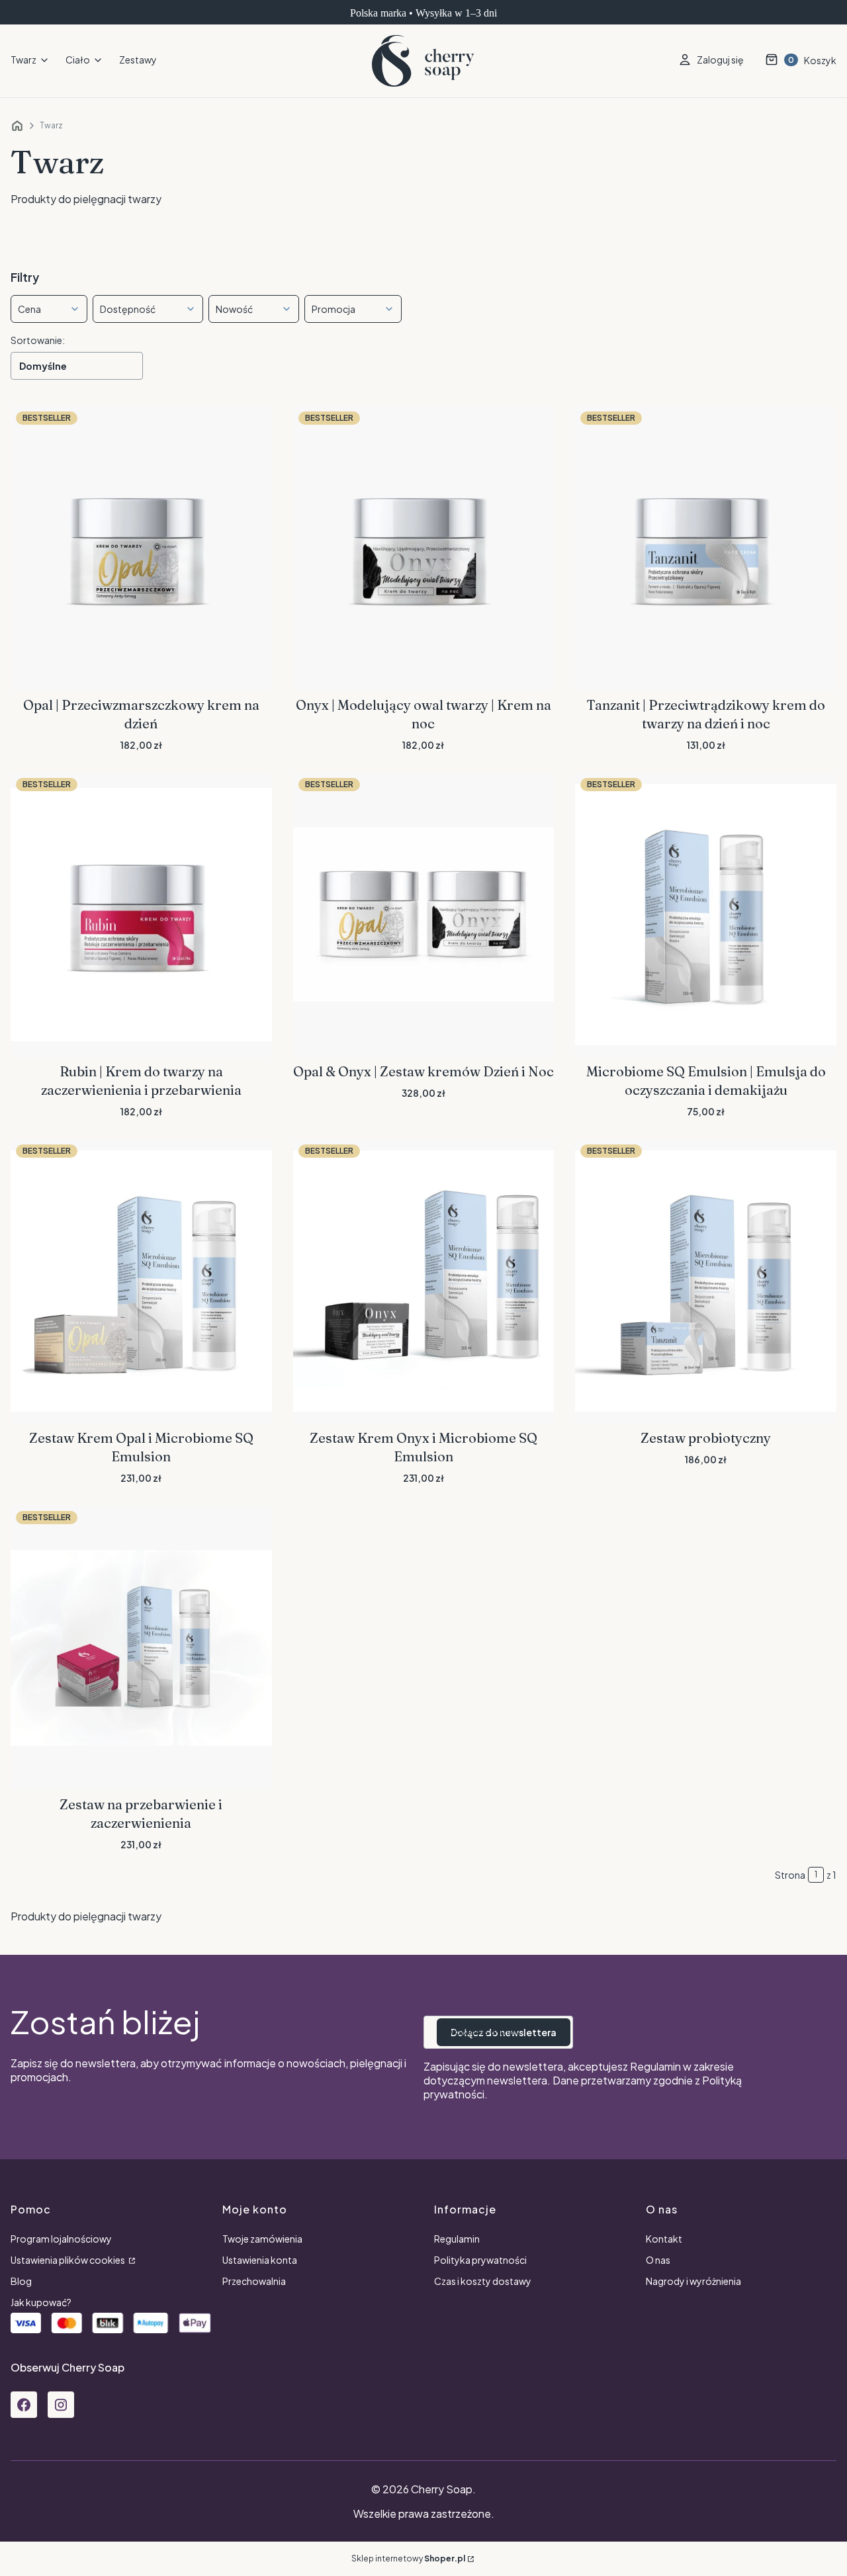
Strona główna (17, 126)
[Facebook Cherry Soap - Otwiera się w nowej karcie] (24, 2405)
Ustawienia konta (260, 2260)
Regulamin (655, 2066)
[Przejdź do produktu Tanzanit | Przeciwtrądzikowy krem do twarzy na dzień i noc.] (706, 548)
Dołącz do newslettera (504, 2032)
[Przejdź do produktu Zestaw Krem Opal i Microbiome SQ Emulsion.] (141, 1281)
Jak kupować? (41, 2302)
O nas (658, 2260)
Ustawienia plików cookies (68, 2260)
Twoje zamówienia (262, 2239)
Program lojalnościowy (61, 2239)
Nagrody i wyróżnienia (693, 2281)
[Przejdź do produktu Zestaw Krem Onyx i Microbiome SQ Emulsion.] (424, 1281)
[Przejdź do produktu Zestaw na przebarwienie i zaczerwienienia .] (141, 1648)
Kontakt (664, 2239)
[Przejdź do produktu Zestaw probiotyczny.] (706, 1281)
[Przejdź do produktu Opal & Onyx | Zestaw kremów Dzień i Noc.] (424, 915)
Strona (790, 1875)
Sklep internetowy (408, 2558)
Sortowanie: (38, 340)
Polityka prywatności (480, 2260)
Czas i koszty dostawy (483, 2281)
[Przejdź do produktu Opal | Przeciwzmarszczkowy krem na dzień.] (141, 548)
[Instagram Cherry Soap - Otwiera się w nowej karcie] (61, 2405)
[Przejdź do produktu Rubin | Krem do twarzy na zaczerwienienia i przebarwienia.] (141, 915)
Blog (21, 2281)
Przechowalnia (254, 2281)
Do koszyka (141, 671)
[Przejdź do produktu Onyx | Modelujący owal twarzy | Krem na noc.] (424, 548)
